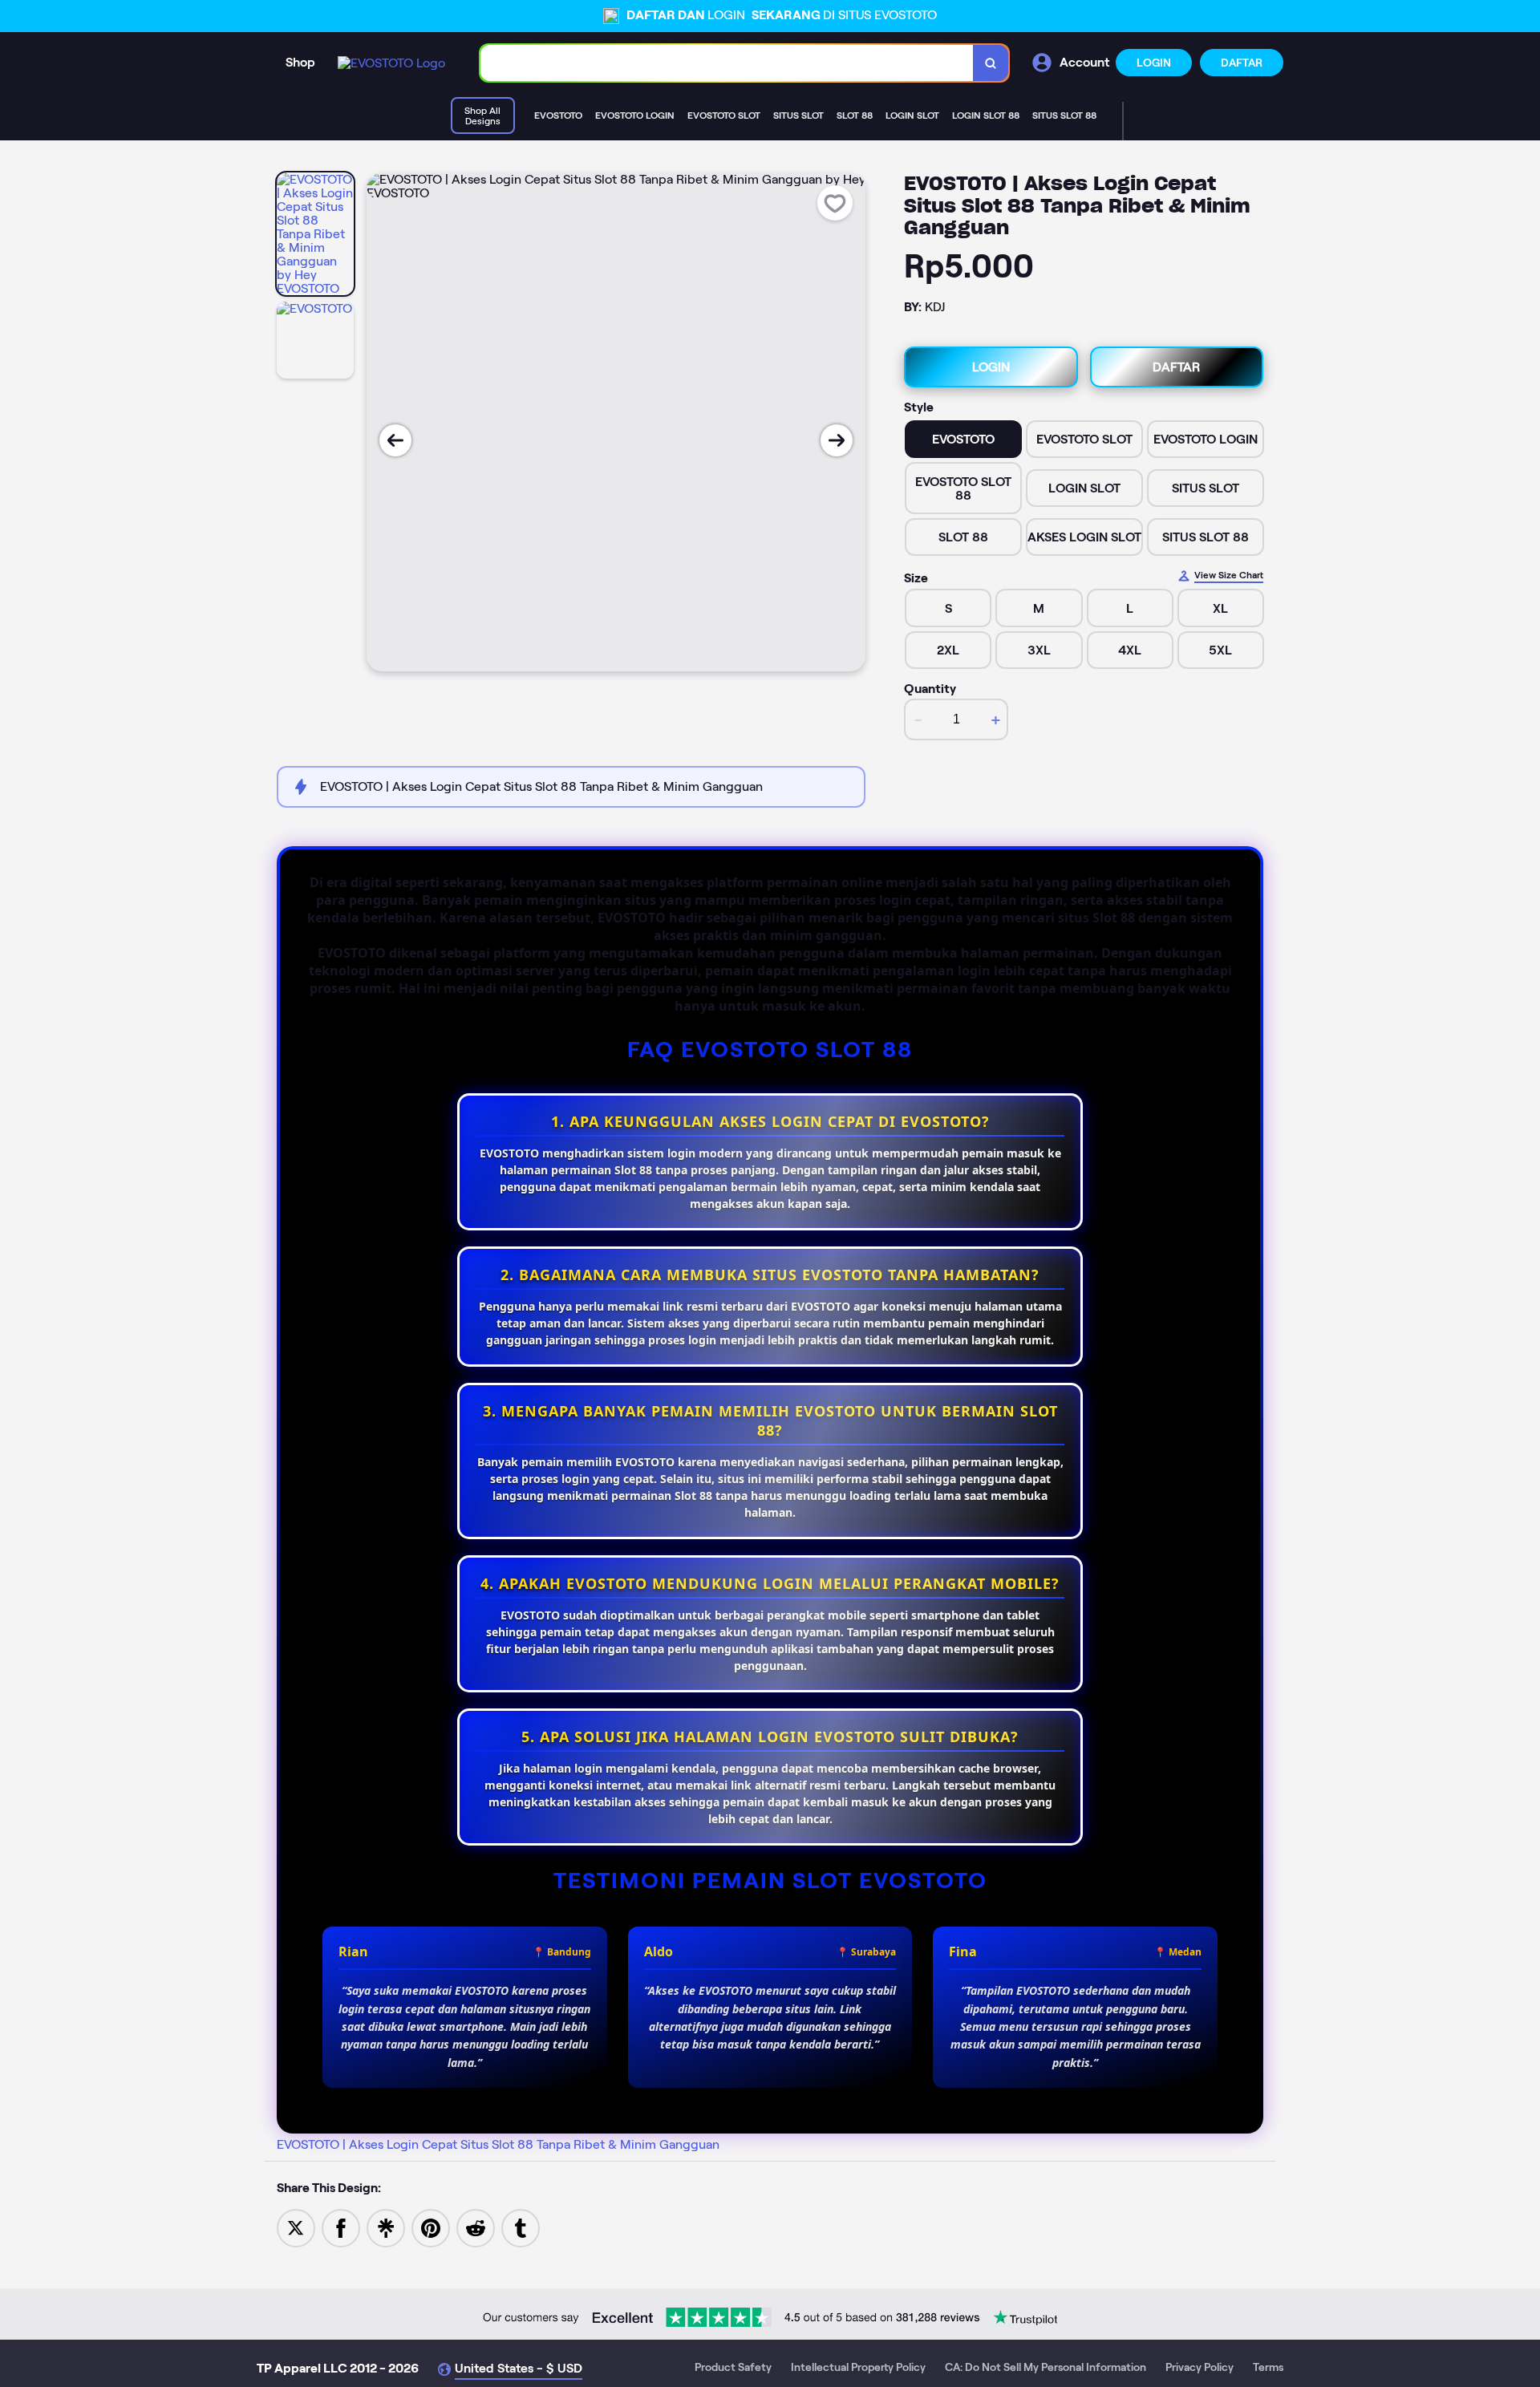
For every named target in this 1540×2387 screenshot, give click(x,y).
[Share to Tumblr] (521, 2227)
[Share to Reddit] (476, 2227)
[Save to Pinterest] (431, 2227)
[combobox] (727, 63)
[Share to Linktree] (386, 2227)
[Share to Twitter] (296, 2227)
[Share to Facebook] (341, 2227)
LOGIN (1154, 63)
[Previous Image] (395, 440)
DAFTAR (1242, 63)
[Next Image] (837, 440)
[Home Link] (391, 63)
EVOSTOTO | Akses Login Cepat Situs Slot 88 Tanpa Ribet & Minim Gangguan (498, 2144)
